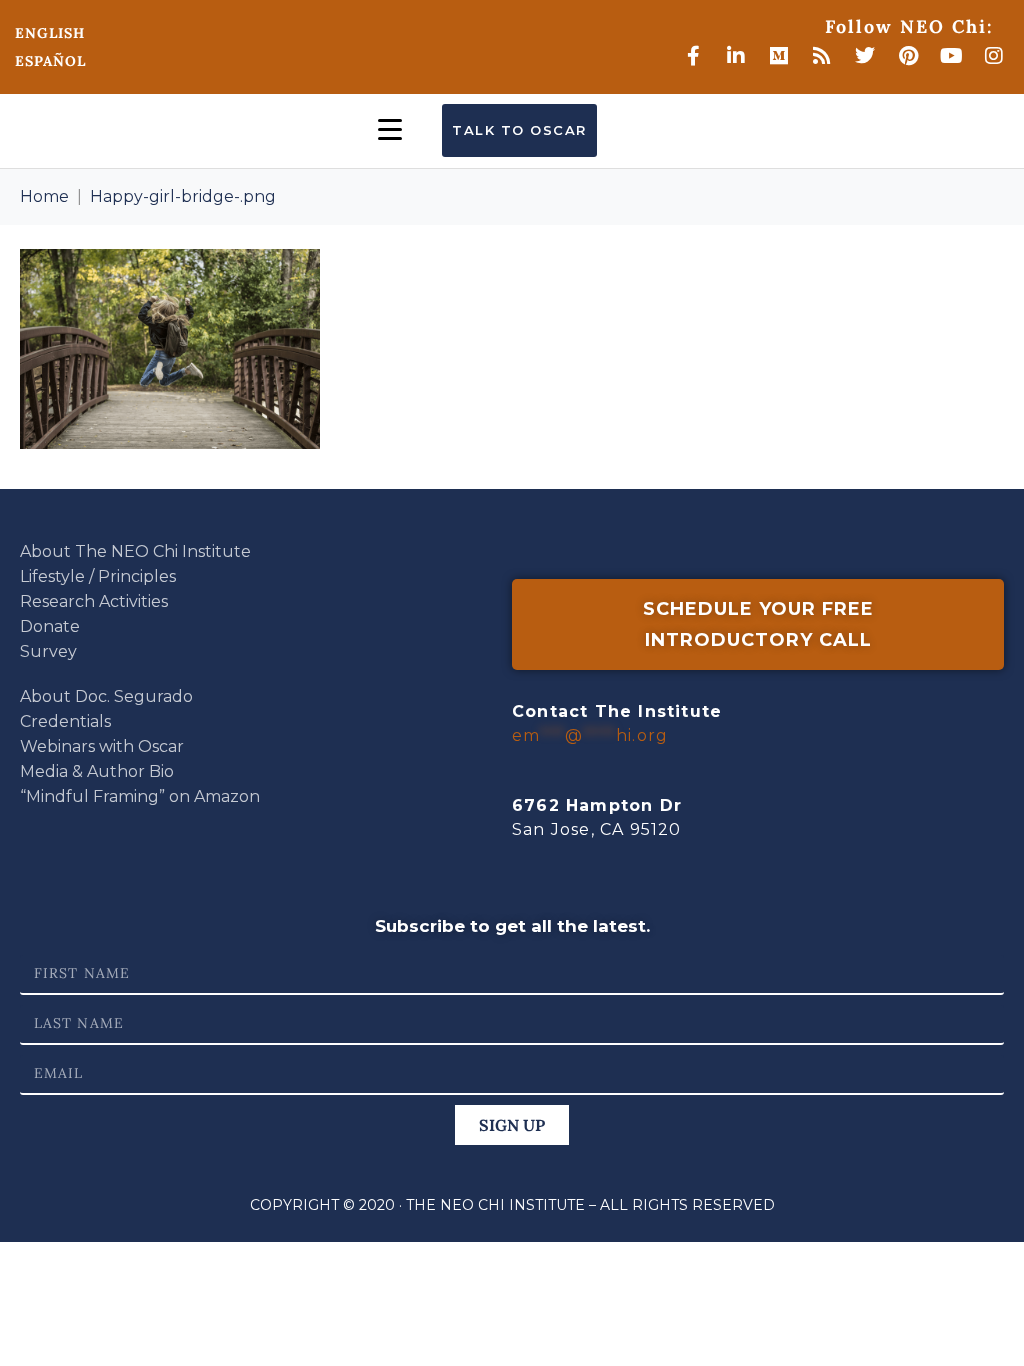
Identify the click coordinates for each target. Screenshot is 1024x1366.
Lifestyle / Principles (98, 576)
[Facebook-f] (693, 56)
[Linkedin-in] (736, 56)
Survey (48, 651)
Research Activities (94, 601)
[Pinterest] (908, 56)
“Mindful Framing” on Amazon (140, 796)
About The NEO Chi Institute (135, 551)
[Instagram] (994, 56)
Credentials (65, 721)
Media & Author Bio (97, 771)
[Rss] (822, 56)
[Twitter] (865, 56)
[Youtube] (951, 56)
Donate (50, 626)
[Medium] (779, 56)
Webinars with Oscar (102, 746)
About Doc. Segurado (106, 696)
